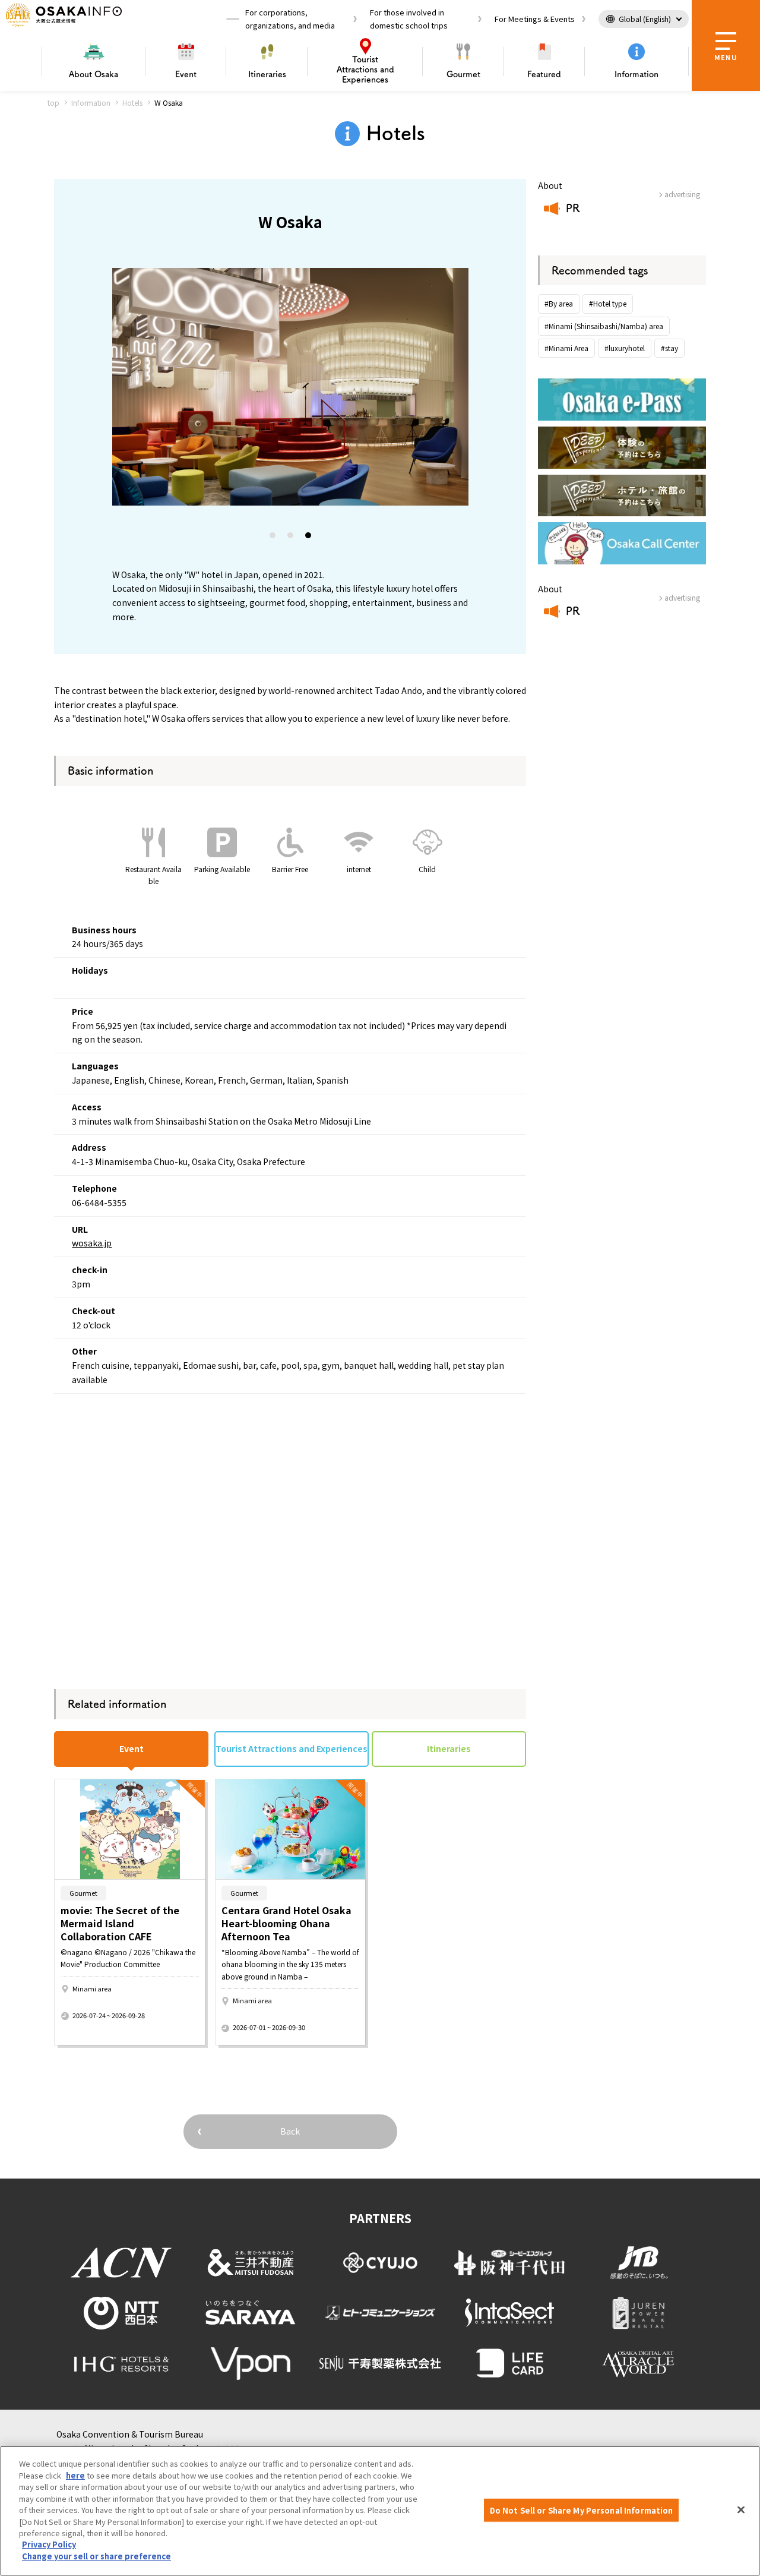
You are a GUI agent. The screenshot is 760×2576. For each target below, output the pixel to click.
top (53, 102)
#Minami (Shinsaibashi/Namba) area (604, 326)
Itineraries (267, 74)
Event (186, 74)
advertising (682, 194)
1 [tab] (273, 538)
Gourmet (463, 74)
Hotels (132, 102)
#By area (559, 303)
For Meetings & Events (535, 19)
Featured (544, 74)
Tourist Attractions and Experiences (292, 1748)
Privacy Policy (49, 2545)
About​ (94, 74)
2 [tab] (291, 538)
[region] (380, 2511)
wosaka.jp (92, 1243)
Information (636, 74)
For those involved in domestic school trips (409, 19)
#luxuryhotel (625, 348)
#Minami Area (566, 348)
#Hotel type (608, 303)
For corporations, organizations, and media (290, 19)
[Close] (741, 2509)
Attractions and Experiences (365, 70)
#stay (669, 348)
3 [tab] (309, 538)
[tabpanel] (290, 387)
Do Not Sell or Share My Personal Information (582, 2510)
